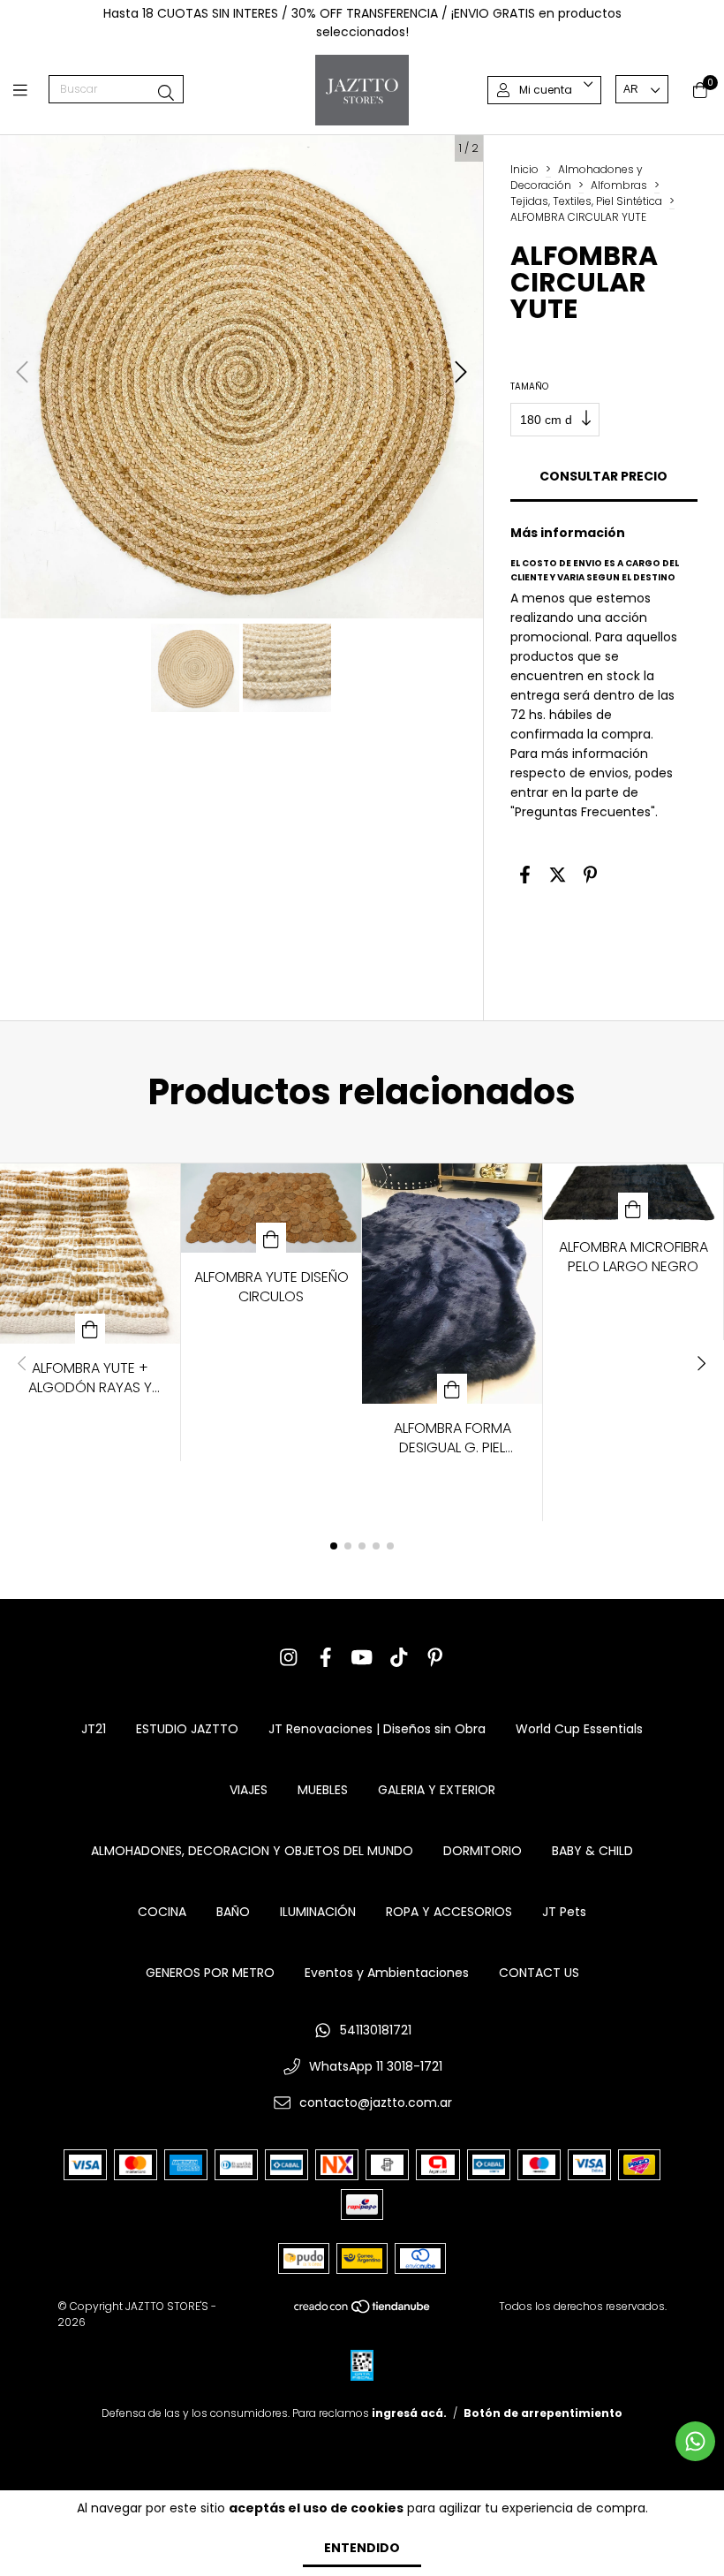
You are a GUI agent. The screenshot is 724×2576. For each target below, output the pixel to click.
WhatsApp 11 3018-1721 (376, 2066)
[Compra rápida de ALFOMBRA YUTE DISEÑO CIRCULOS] (271, 1238)
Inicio (524, 169)
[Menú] (31, 90)
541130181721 (376, 2030)
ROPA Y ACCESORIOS (449, 1912)
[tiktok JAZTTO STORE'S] (399, 1658)
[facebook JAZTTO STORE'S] (326, 1658)
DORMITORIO (483, 1851)
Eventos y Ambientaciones (387, 1973)
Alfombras (619, 185)
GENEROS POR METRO (210, 1973)
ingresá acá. (409, 2413)
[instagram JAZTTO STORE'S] (289, 1658)
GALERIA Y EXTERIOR (437, 1790)
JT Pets (564, 1912)
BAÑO (233, 1912)
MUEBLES (323, 1790)
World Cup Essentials (579, 1729)
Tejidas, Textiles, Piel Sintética (586, 201)
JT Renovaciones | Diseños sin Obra (377, 1729)
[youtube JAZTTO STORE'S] (362, 1658)
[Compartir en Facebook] (525, 875)
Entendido (362, 2548)
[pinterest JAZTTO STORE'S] (435, 1658)
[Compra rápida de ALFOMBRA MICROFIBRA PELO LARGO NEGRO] (633, 1208)
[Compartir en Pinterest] (590, 875)
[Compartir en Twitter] (558, 875)
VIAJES (249, 1790)
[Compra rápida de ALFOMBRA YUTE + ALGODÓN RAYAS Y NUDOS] (90, 1329)
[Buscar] (166, 93)
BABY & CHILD (592, 1851)
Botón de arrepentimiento (543, 2413)
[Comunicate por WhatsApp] (695, 2441)
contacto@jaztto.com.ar (376, 2102)
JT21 (94, 1729)
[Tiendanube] (363, 2311)
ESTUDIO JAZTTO (187, 1729)
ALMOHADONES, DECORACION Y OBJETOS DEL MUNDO (252, 1851)
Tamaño (529, 386)
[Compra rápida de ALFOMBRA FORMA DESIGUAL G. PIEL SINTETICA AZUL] (452, 1389)
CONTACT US (539, 1973)
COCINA (162, 1912)
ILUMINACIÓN (318, 1912)
